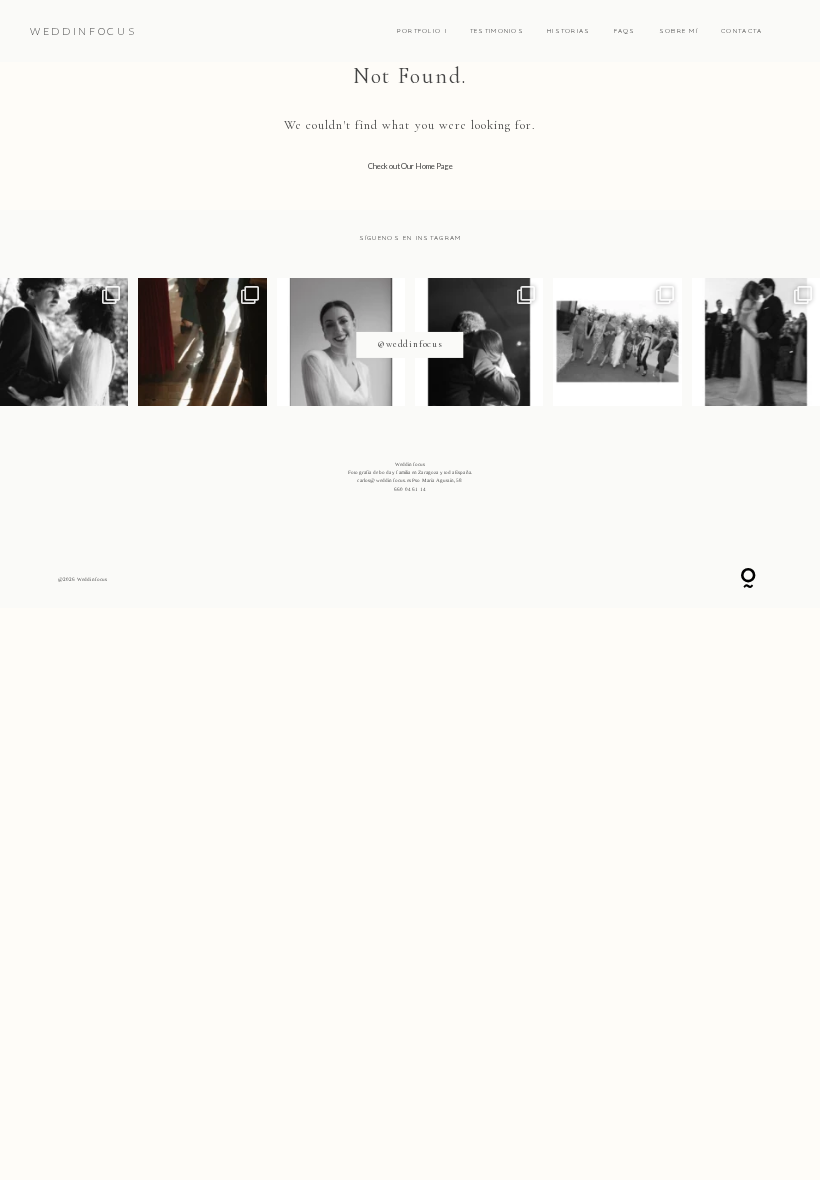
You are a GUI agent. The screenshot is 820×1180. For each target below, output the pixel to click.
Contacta (741, 31)
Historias (569, 31)
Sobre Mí (678, 31)
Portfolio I (422, 31)
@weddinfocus (409, 344)
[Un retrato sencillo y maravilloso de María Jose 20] (341, 342)
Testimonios (497, 31)
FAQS (625, 31)
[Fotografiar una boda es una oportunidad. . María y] (617, 342)
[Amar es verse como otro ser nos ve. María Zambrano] (64, 342)
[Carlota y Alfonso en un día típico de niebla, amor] (479, 342)
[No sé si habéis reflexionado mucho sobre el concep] (756, 342)
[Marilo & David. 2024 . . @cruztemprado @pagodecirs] (202, 342)
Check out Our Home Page (410, 166)
